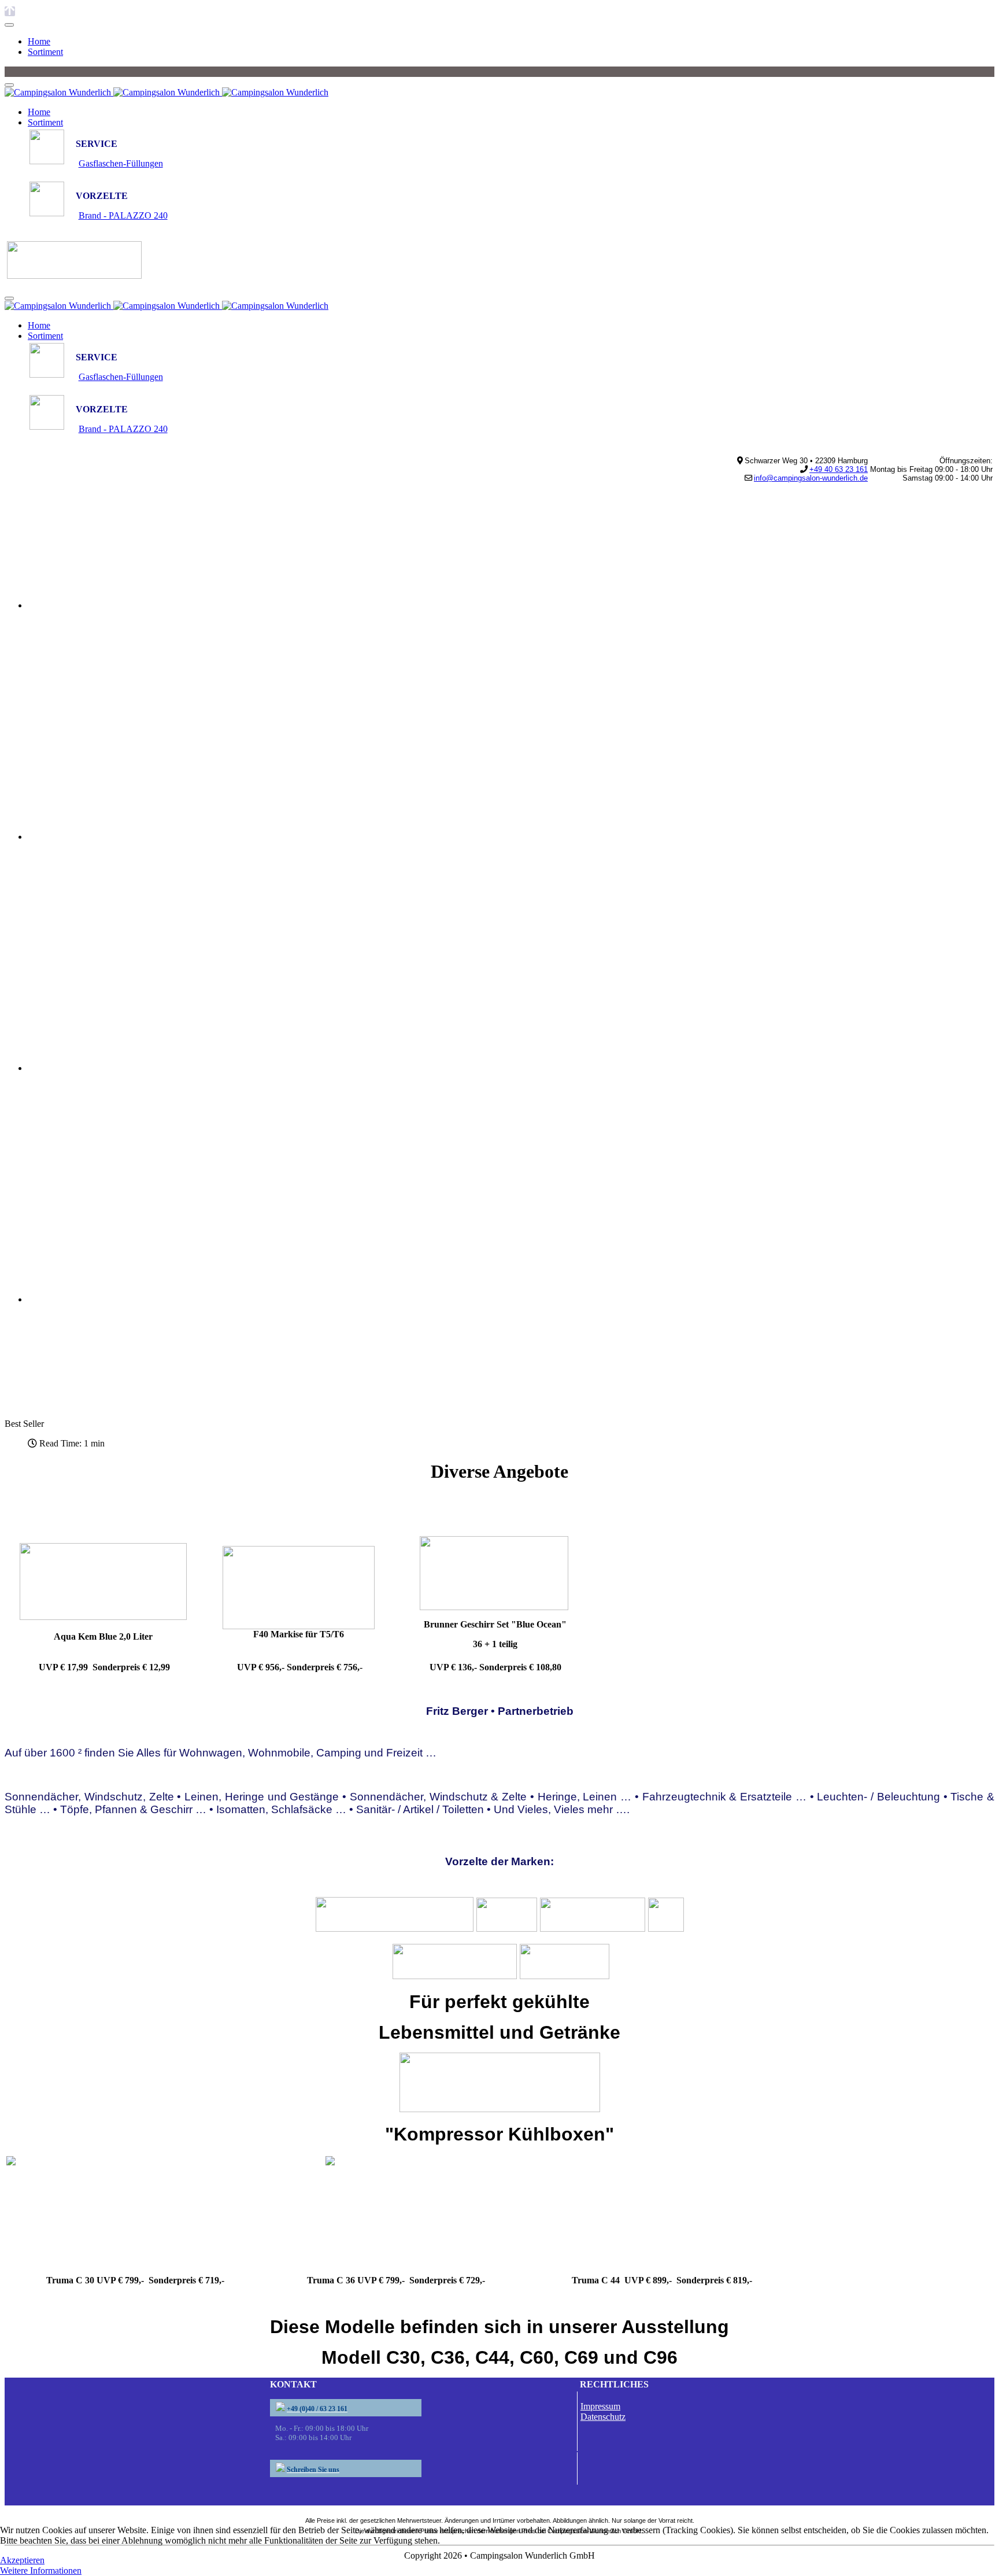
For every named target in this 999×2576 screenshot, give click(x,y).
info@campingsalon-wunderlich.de (811, 478)
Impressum (600, 2406)
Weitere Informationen (41, 2571)
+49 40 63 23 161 (839, 469)
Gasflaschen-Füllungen (121, 163)
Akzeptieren (22, 2560)
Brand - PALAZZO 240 (123, 215)
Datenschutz (603, 2417)
